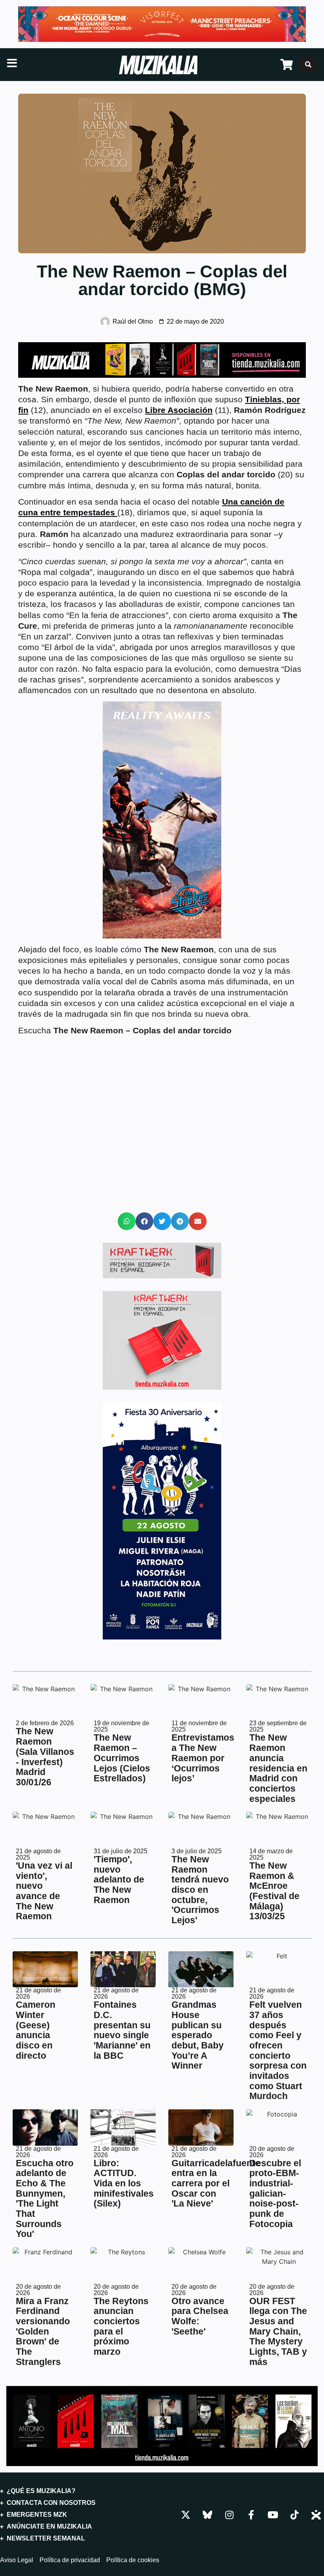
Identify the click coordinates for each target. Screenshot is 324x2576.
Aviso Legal (17, 2560)
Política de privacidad (70, 2560)
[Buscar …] (308, 64)
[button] (127, 1221)
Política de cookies (133, 2560)
